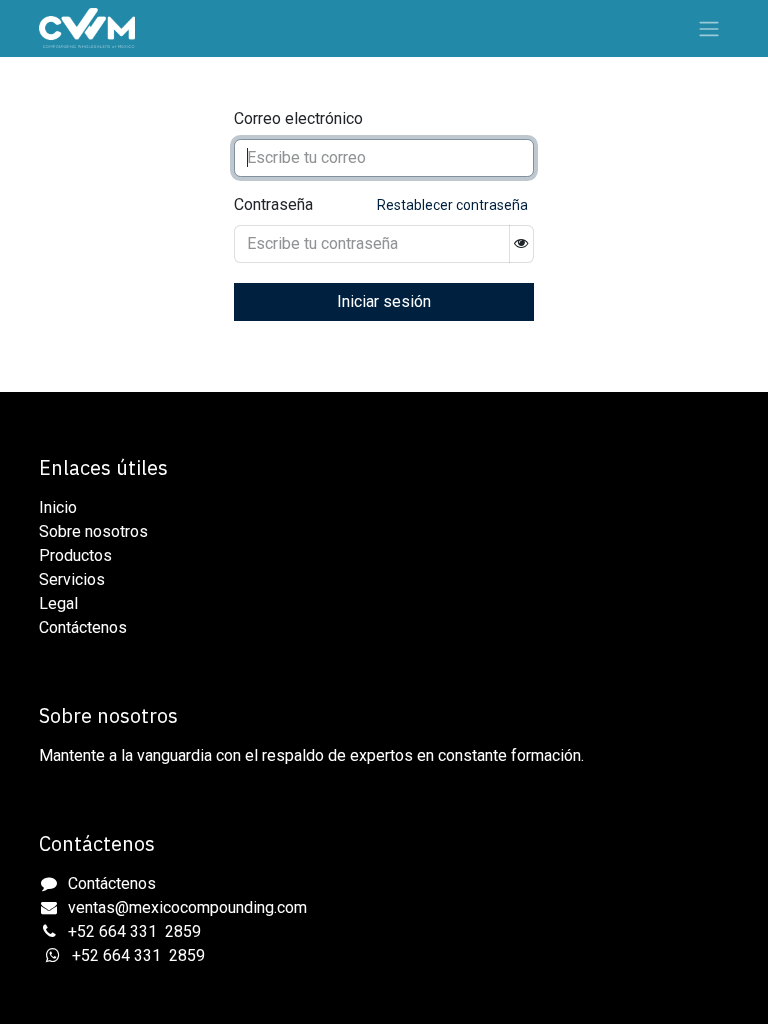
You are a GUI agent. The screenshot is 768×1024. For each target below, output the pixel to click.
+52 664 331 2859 (134, 931)
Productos (75, 555)
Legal (58, 603)
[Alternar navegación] (709, 28)
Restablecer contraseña (452, 205)
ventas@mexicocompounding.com (187, 907)
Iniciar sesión (384, 301)
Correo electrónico (298, 118)
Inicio (58, 507)
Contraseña (273, 204)
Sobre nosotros (93, 531)
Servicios (72, 579)
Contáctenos (83, 627)
